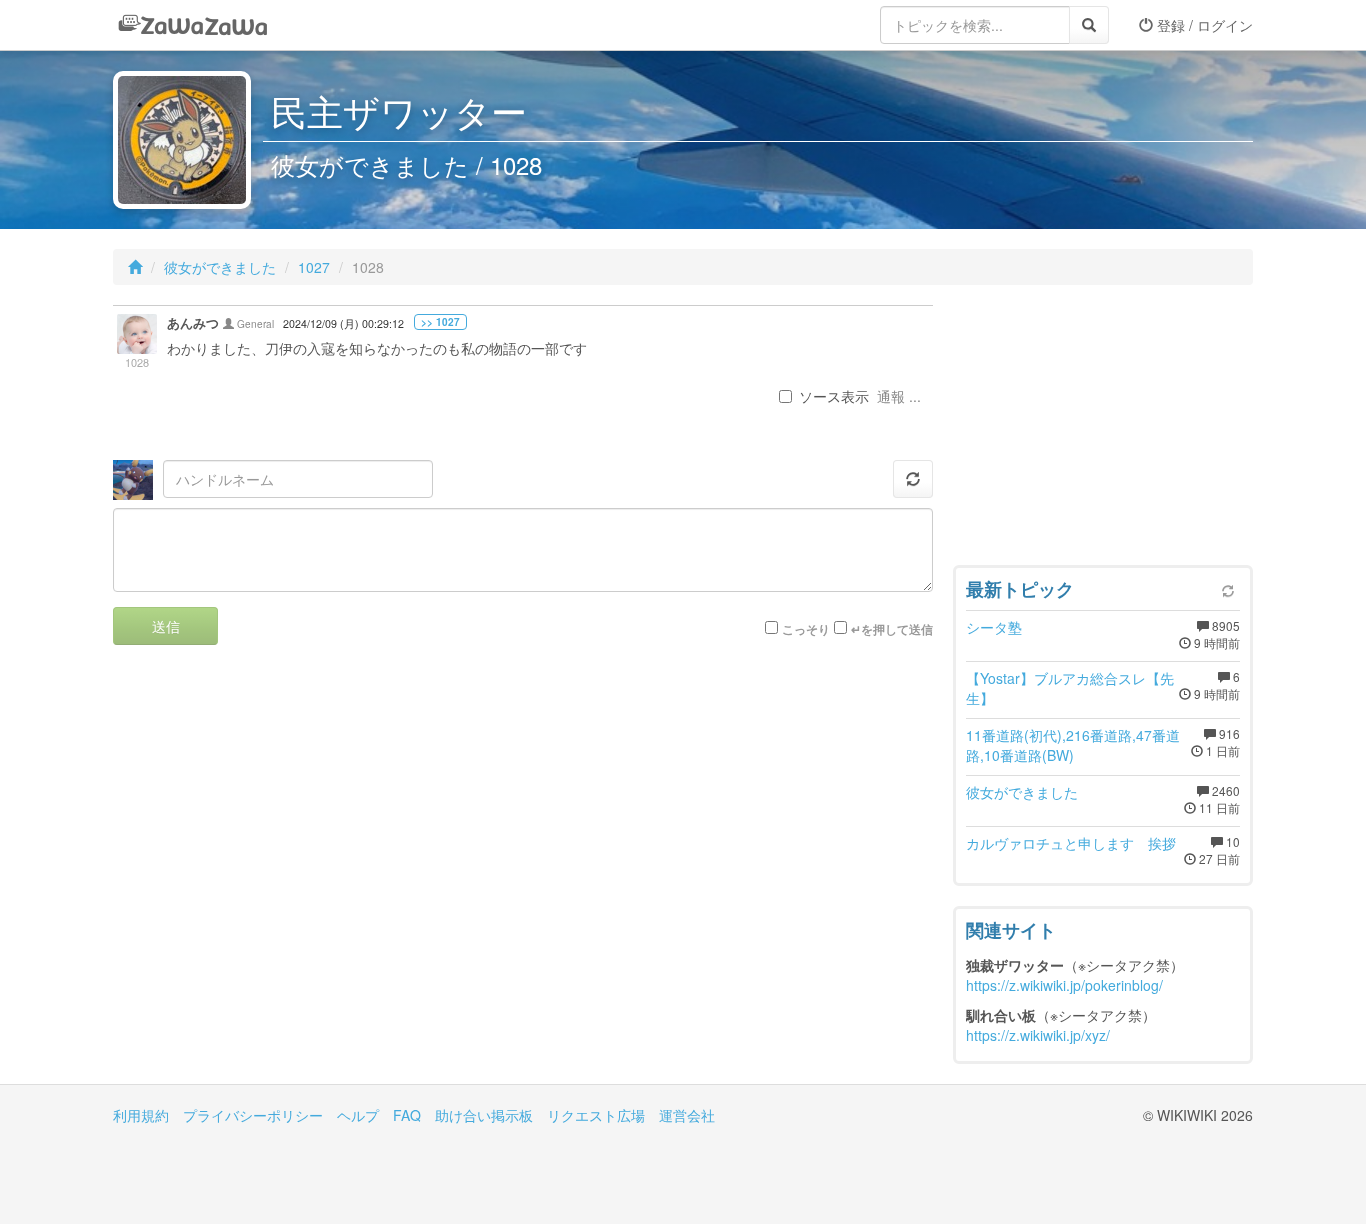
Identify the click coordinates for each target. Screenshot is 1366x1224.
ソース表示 (834, 396)
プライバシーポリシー (253, 1115)
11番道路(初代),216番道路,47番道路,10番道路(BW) (1073, 745)
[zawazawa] (193, 25)
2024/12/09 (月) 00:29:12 (343, 323)
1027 (314, 267)
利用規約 (141, 1115)
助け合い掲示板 (484, 1115)
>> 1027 (440, 322)
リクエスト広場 (596, 1115)
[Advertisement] (1103, 430)
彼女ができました (220, 267)
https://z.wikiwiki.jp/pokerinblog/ (1064, 985)
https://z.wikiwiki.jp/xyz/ (1038, 1035)
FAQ (407, 1115)
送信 (166, 626)
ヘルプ (358, 1115)
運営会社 (687, 1115)
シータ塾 (994, 627)
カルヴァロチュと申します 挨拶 (1071, 843)
